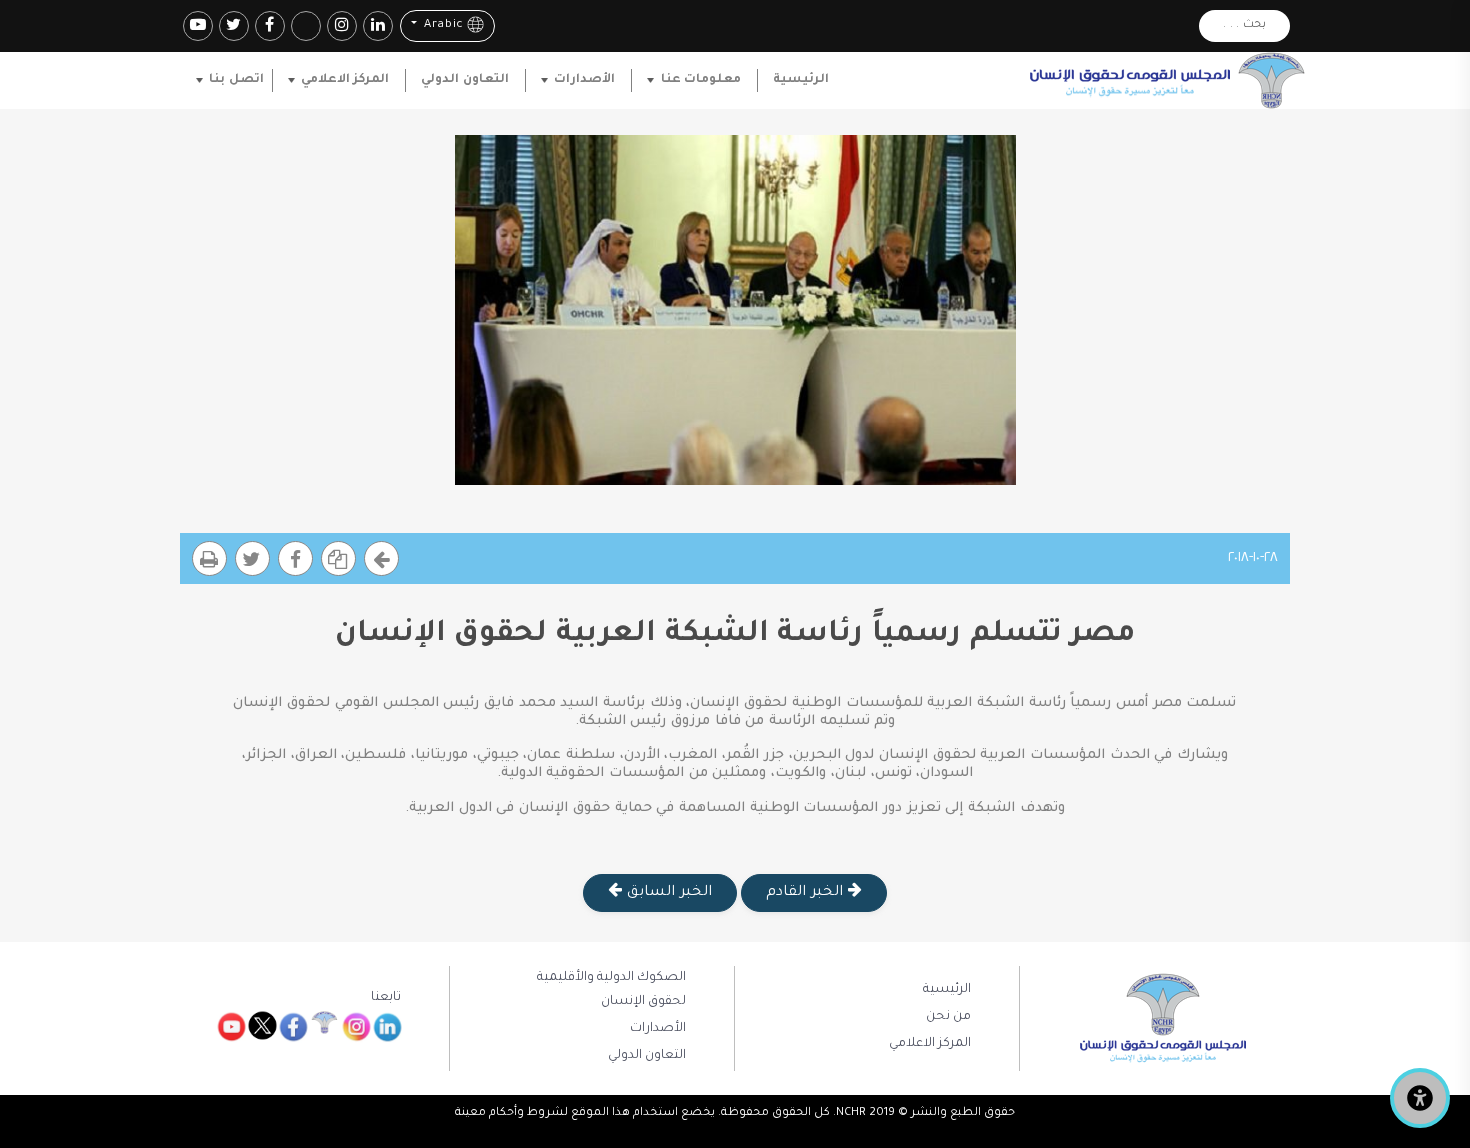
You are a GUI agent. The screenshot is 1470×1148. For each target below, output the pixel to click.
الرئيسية (801, 80)
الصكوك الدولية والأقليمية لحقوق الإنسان (611, 990)
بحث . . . (1244, 25)
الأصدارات (584, 80)
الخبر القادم (806, 893)
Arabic (441, 26)
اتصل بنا (236, 80)
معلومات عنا (701, 80)
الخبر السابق (666, 893)
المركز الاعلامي (345, 80)
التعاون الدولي (464, 80)
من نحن (948, 1017)
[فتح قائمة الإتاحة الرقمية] (1420, 1098)
